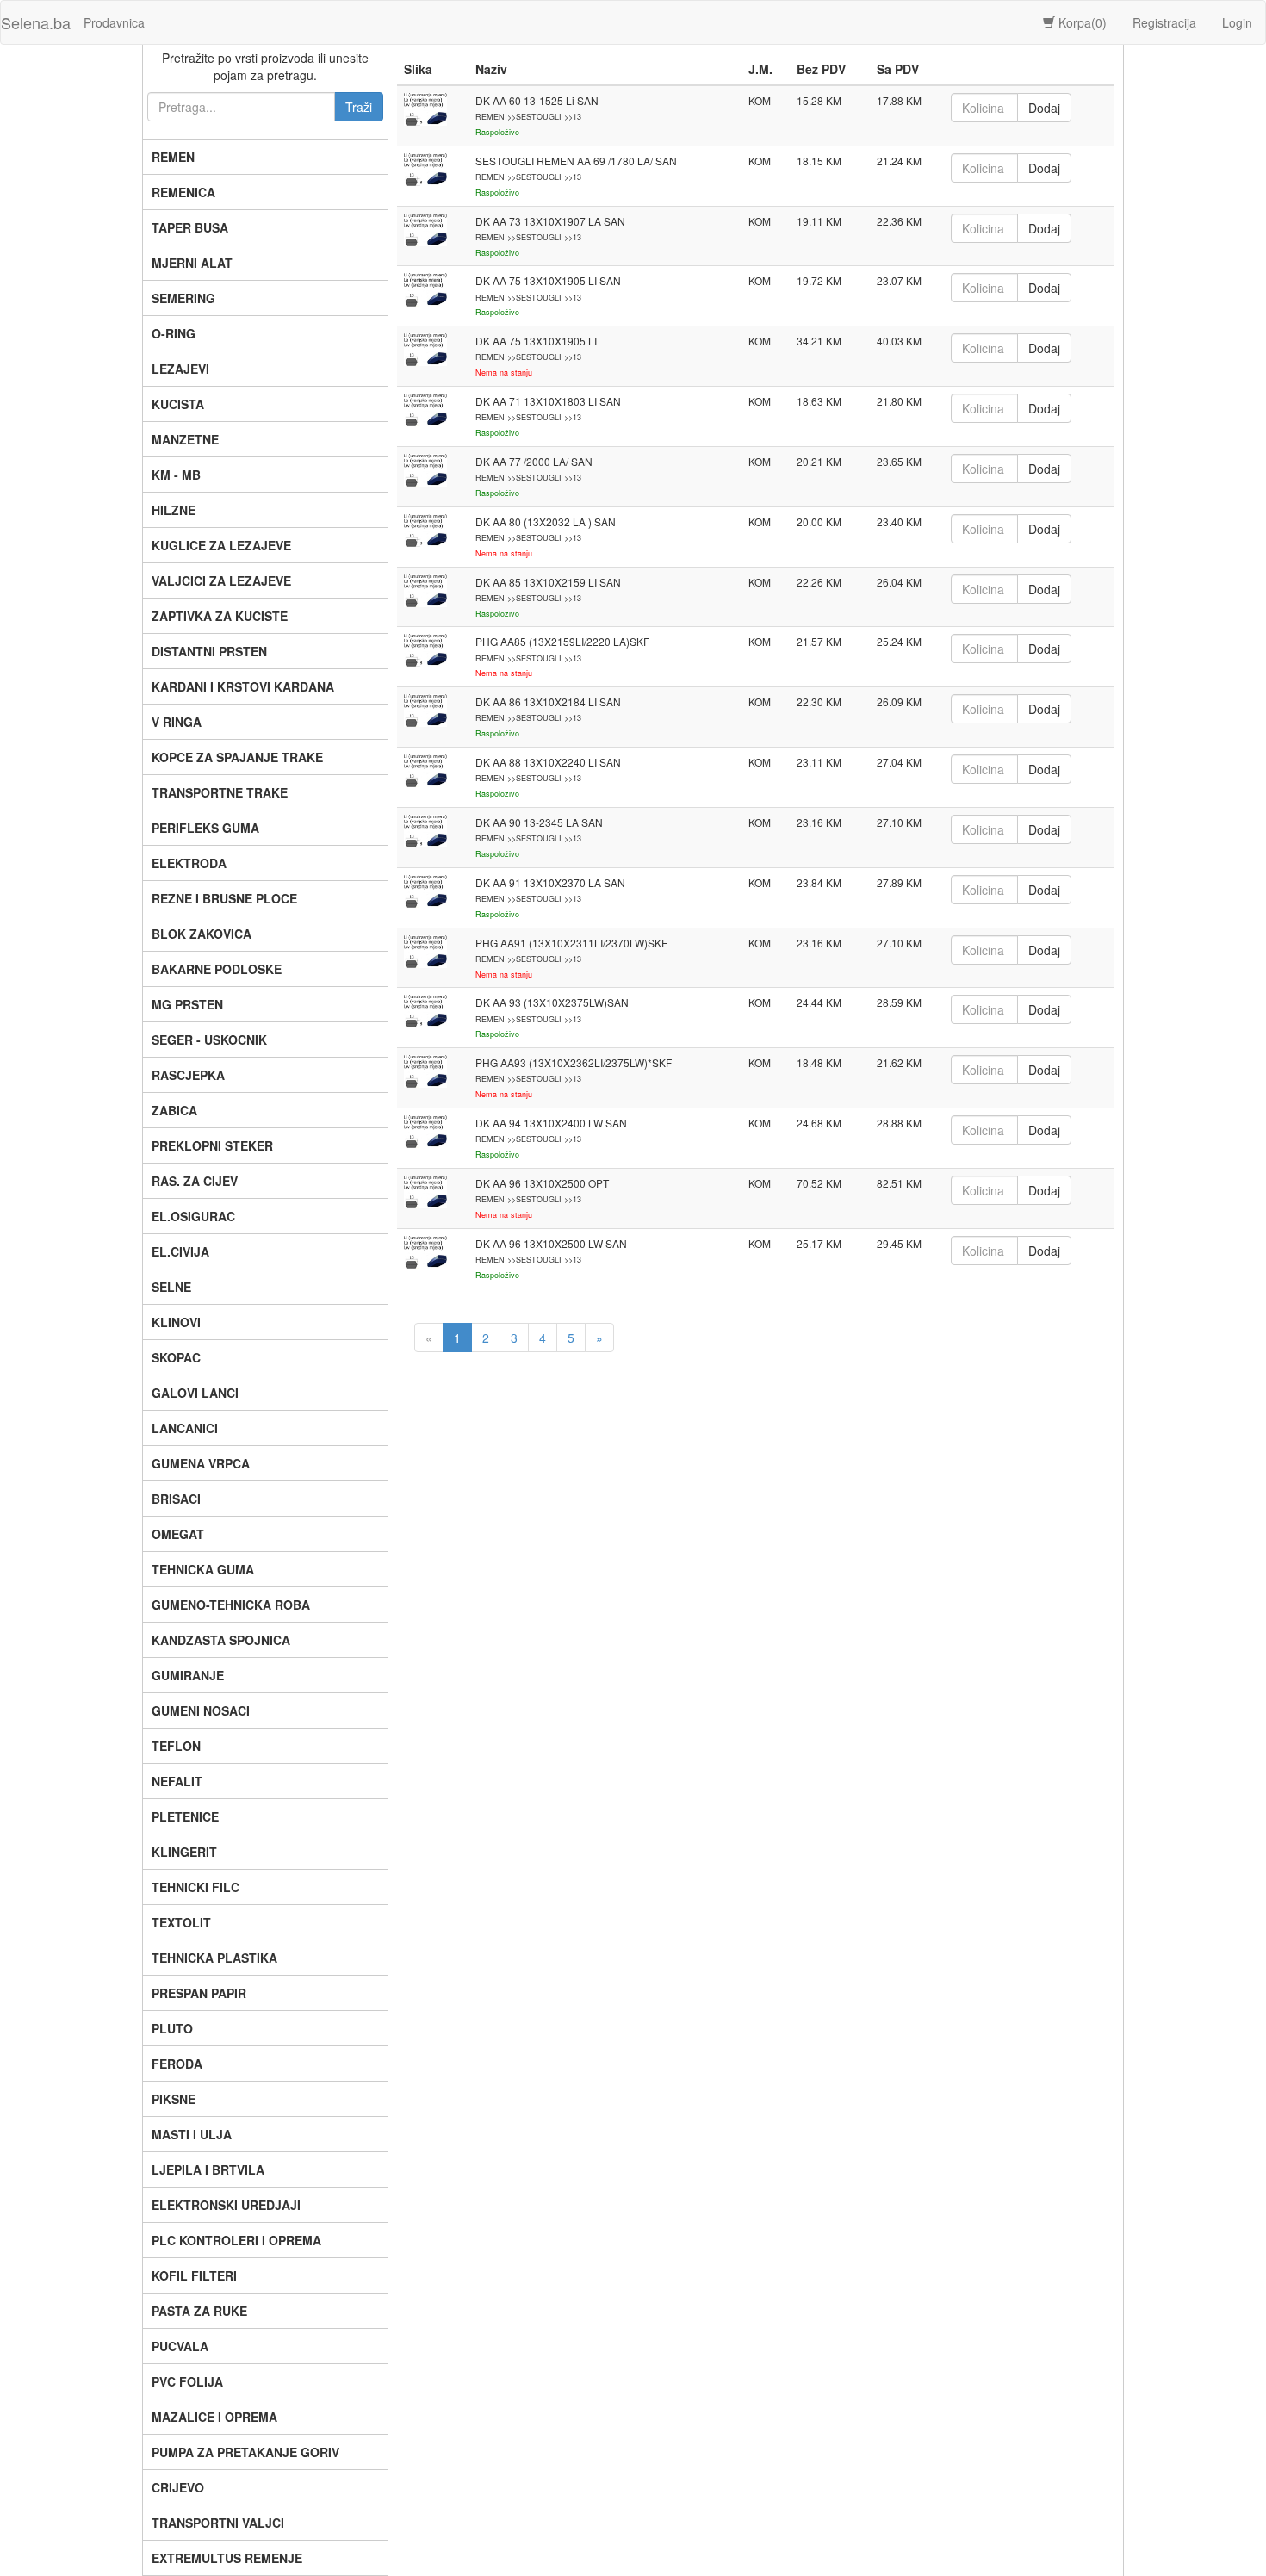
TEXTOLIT (181, 1922)
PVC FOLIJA (187, 2381)
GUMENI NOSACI (201, 1710)
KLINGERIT (184, 1852)
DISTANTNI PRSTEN (209, 651)
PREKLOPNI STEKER (212, 1145)
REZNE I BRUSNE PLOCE (224, 898)
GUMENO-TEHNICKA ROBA (231, 1605)
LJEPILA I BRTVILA (208, 2169)
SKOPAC (176, 1357)
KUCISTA (178, 404)
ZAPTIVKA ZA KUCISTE (220, 616)
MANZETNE (185, 439)
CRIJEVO (178, 2487)
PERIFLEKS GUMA (205, 828)
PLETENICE (185, 1816)
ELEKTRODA (189, 863)
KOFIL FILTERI (194, 2275)
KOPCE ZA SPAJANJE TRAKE (237, 757)
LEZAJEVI (180, 369)
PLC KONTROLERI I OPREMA (236, 2240)
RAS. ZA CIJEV (195, 1181)
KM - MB (176, 475)
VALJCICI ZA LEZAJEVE (221, 580)
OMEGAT (178, 1534)
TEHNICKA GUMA (203, 1569)
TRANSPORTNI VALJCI (218, 2523)
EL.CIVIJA (180, 1251)
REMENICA (183, 192)
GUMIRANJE (188, 1675)
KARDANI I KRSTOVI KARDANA (243, 686)
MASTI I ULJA (192, 2134)
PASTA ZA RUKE (199, 2311)
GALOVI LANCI (195, 1393)
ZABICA (174, 1110)
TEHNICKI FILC (195, 1887)
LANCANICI (185, 1428)
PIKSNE (174, 2099)
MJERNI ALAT (192, 263)
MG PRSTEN (187, 1004)
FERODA (177, 2064)
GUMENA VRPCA (201, 1463)
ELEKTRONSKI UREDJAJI (226, 2205)
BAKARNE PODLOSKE (217, 969)
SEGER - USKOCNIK (209, 1040)
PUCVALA (180, 2346)
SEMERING (183, 298)
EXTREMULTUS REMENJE (227, 2558)
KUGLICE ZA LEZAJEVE (221, 545)
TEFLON (176, 1746)
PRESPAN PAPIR (199, 1993)
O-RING (174, 333)
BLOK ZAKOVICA (202, 934)
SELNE (171, 1287)
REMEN (173, 157)
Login (1237, 22)
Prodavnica (114, 22)
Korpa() (1081, 22)
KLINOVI (176, 1322)
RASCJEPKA (188, 1075)
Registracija (1164, 22)
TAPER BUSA (190, 227)
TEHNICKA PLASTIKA (214, 1958)
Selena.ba (36, 22)
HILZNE (174, 510)
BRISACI (176, 1499)
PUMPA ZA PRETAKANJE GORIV (245, 2452)
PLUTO (172, 2028)
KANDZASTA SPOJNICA (221, 1640)
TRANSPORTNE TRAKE (220, 792)
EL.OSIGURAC (193, 1216)
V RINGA (177, 722)
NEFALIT (177, 1781)
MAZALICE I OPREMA (214, 2417)
